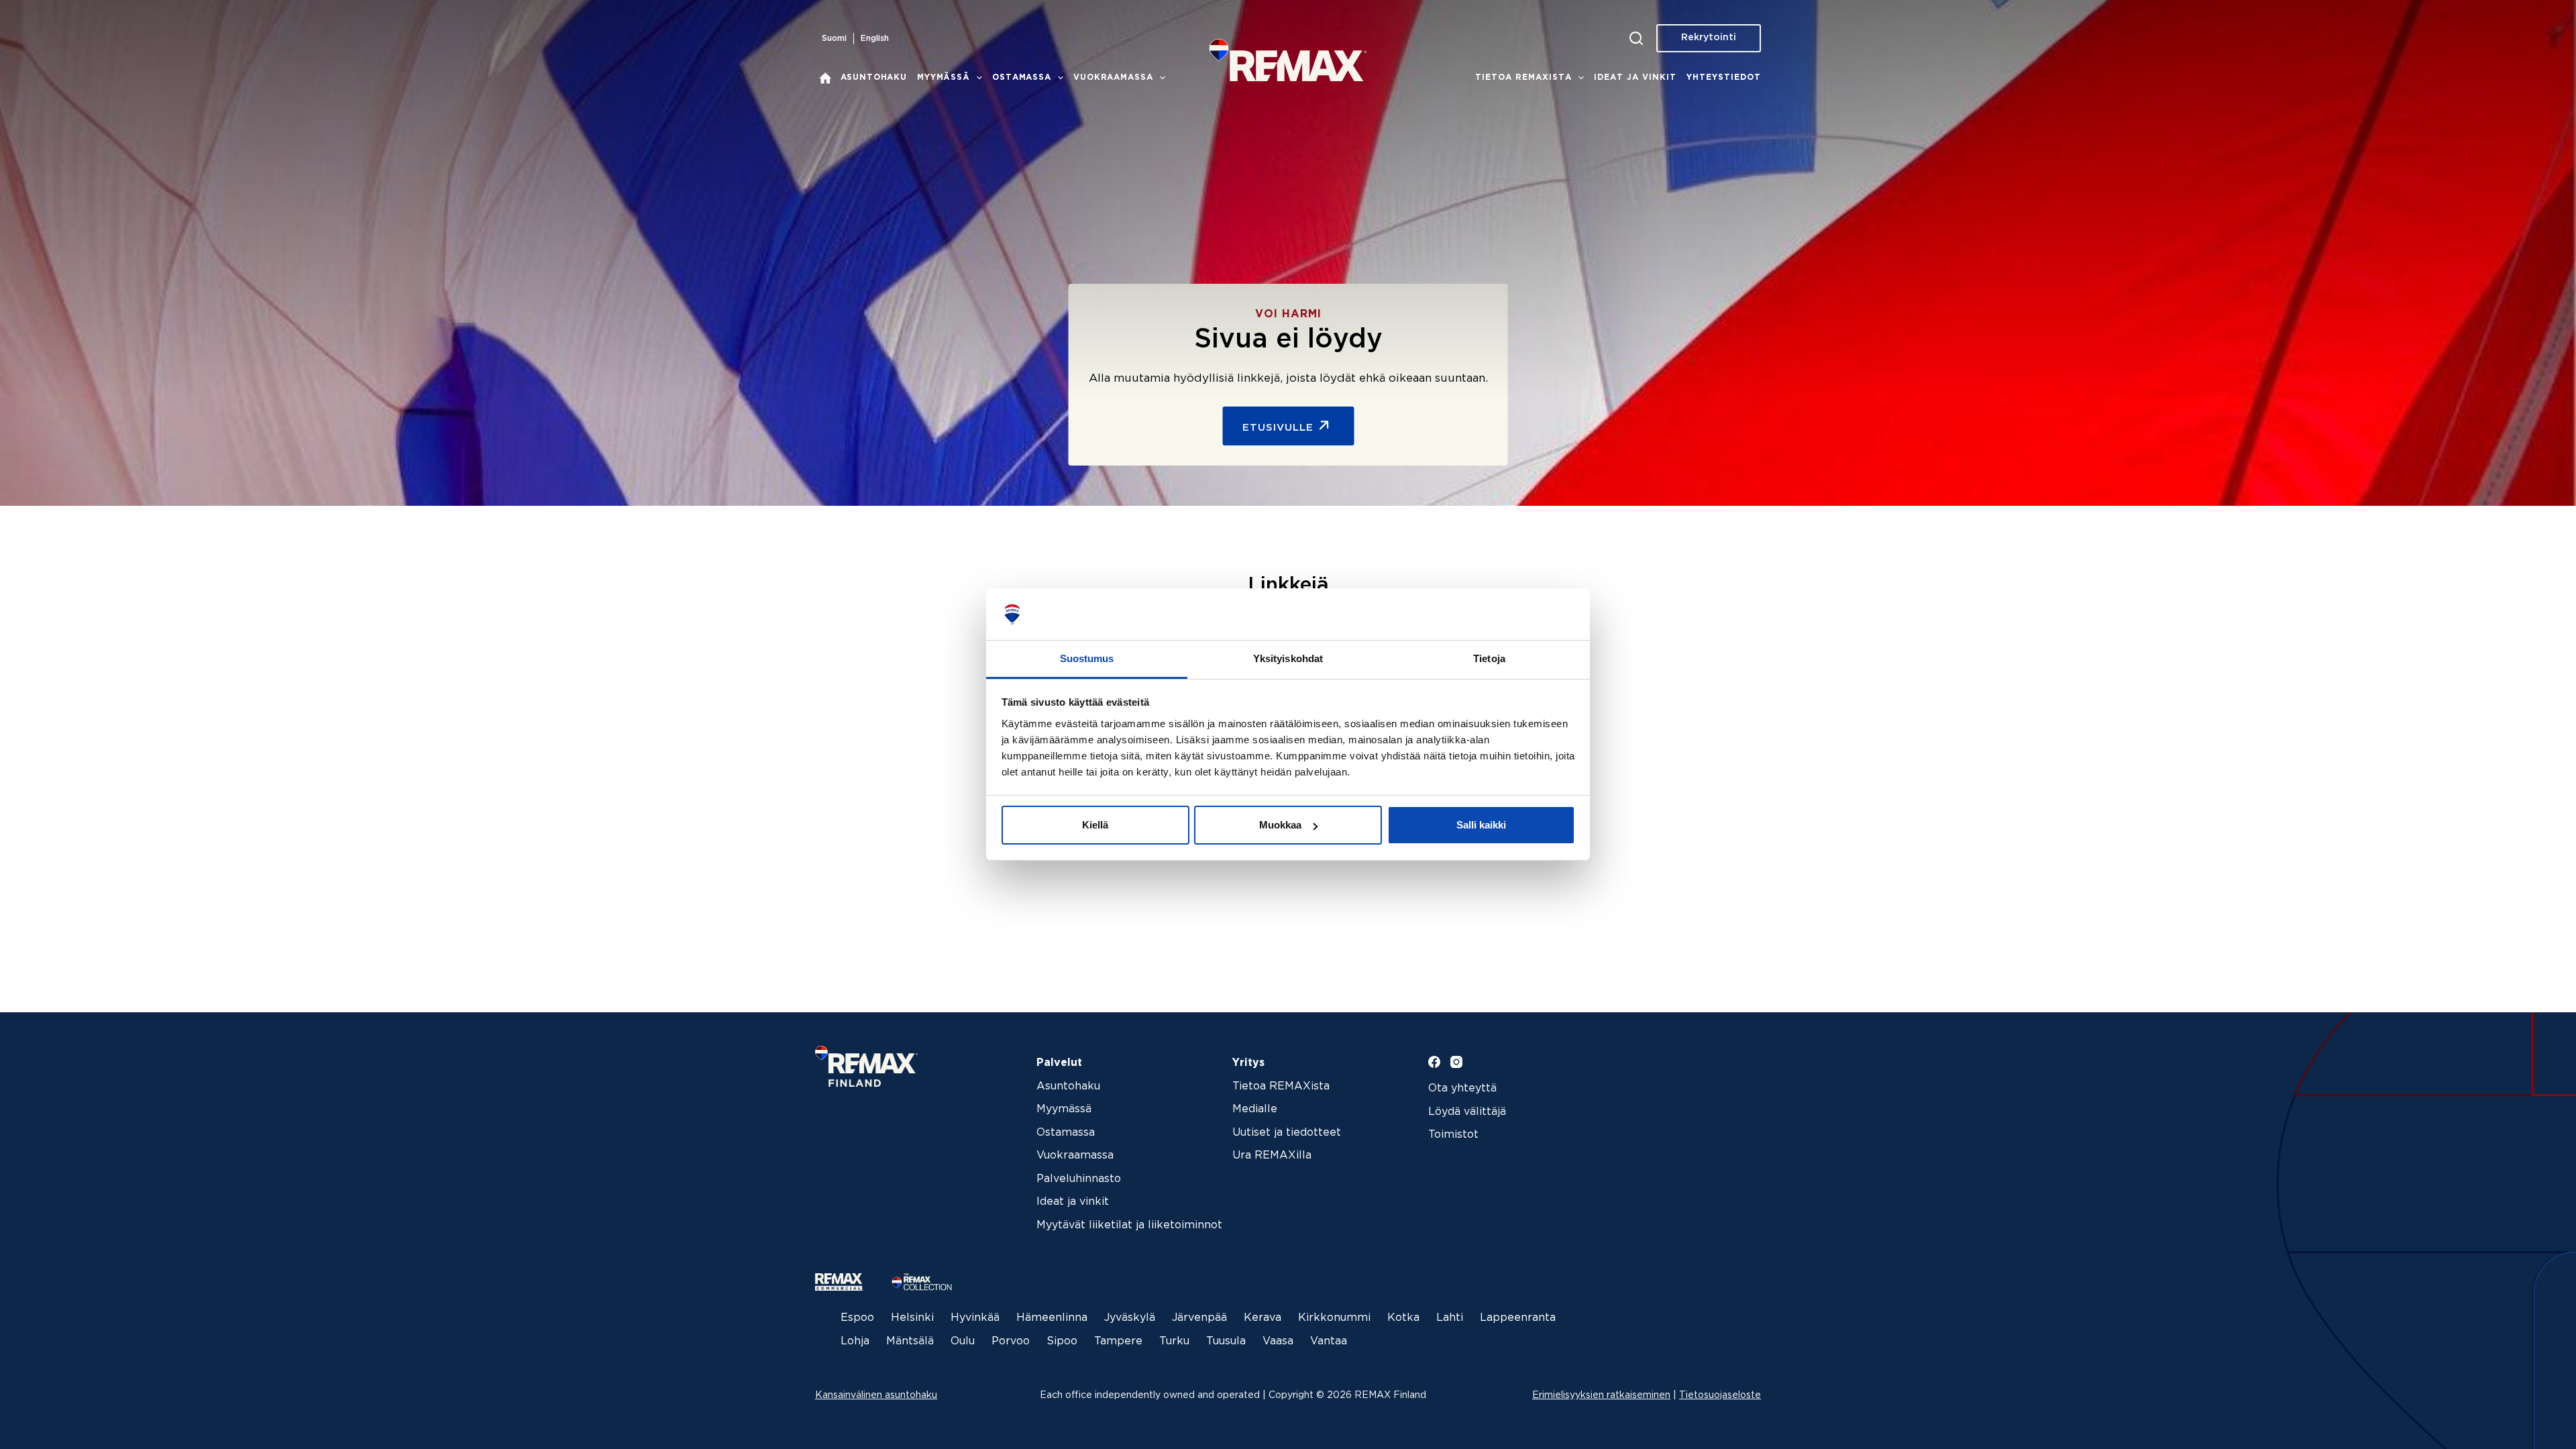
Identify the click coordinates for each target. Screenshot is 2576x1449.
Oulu (963, 1341)
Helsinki (912, 1318)
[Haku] (1636, 38)
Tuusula (1226, 1341)
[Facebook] (1434, 1062)
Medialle (1255, 1109)
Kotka (1403, 1318)
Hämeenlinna (1052, 1318)
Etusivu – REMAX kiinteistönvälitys (825, 78)
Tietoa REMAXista (1523, 77)
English (875, 39)
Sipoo (1062, 1341)
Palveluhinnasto (1079, 1179)
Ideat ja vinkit (1635, 77)
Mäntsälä (910, 1341)
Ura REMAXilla (1272, 1156)
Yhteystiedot (1724, 77)
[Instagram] (1456, 1062)
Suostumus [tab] (1087, 658)
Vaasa (1278, 1341)
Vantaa (1329, 1341)
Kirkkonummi (1334, 1318)
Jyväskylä (1130, 1318)
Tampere (1118, 1341)
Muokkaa (1280, 825)
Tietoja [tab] (1489, 658)
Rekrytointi (1709, 38)
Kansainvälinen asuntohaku (876, 1395)
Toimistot (1453, 1135)
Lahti (1450, 1318)
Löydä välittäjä (1467, 1112)
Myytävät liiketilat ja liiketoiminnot (1129, 1225)
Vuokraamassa (1113, 77)
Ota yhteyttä (1462, 1088)
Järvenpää (1199, 1318)
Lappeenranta (1518, 1318)
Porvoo (1011, 1341)
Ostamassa (1022, 77)
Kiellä (1095, 825)
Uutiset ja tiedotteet (1287, 1133)
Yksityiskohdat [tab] (1288, 658)
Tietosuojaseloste (1720, 1395)
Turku (1174, 1341)
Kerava (1263, 1318)
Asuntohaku (874, 77)
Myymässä (944, 77)
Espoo (857, 1318)
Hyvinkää (975, 1318)
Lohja (855, 1341)
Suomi (834, 39)
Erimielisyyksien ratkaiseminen (1601, 1395)
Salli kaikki (1481, 825)
